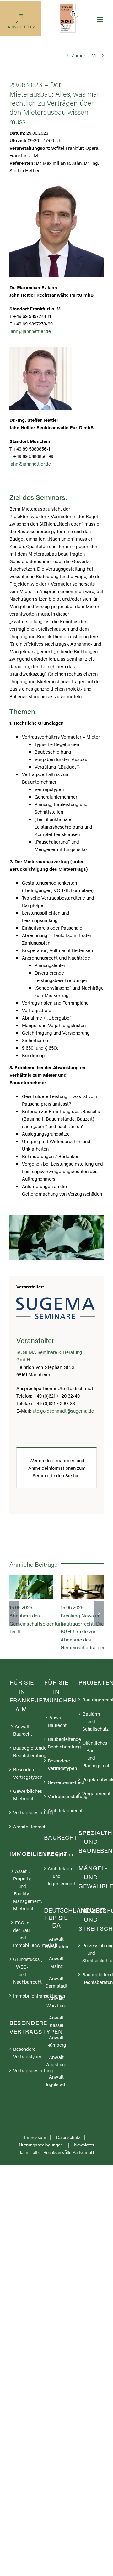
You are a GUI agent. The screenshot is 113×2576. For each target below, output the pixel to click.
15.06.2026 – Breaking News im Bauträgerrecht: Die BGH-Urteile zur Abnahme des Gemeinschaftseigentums (82, 1587)
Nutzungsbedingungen (41, 2145)
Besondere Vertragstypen (22, 1773)
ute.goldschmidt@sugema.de (63, 1411)
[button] (14, 1613)
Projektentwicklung (91, 1779)
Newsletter (84, 2145)
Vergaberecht (91, 1793)
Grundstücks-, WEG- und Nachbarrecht (22, 1970)
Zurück (79, 55)
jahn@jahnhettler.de (30, 331)
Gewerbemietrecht (57, 1782)
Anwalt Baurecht (22, 1730)
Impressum (35, 2137)
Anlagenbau (57, 1855)
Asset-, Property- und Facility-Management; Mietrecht (22, 1890)
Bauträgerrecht (91, 1699)
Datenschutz (68, 2137)
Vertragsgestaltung (22, 1813)
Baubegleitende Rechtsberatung (22, 1752)
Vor (95, 55)
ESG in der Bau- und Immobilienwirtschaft (22, 1934)
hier (77, 1475)
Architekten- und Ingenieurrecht (57, 1876)
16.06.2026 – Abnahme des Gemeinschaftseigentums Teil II (31, 1587)
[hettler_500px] (41, 350)
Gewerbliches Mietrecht (22, 1795)
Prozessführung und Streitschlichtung (91, 1953)
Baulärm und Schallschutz (91, 1721)
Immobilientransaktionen (22, 1996)
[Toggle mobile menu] (100, 20)
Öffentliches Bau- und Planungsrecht (91, 1754)
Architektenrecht (22, 1827)
